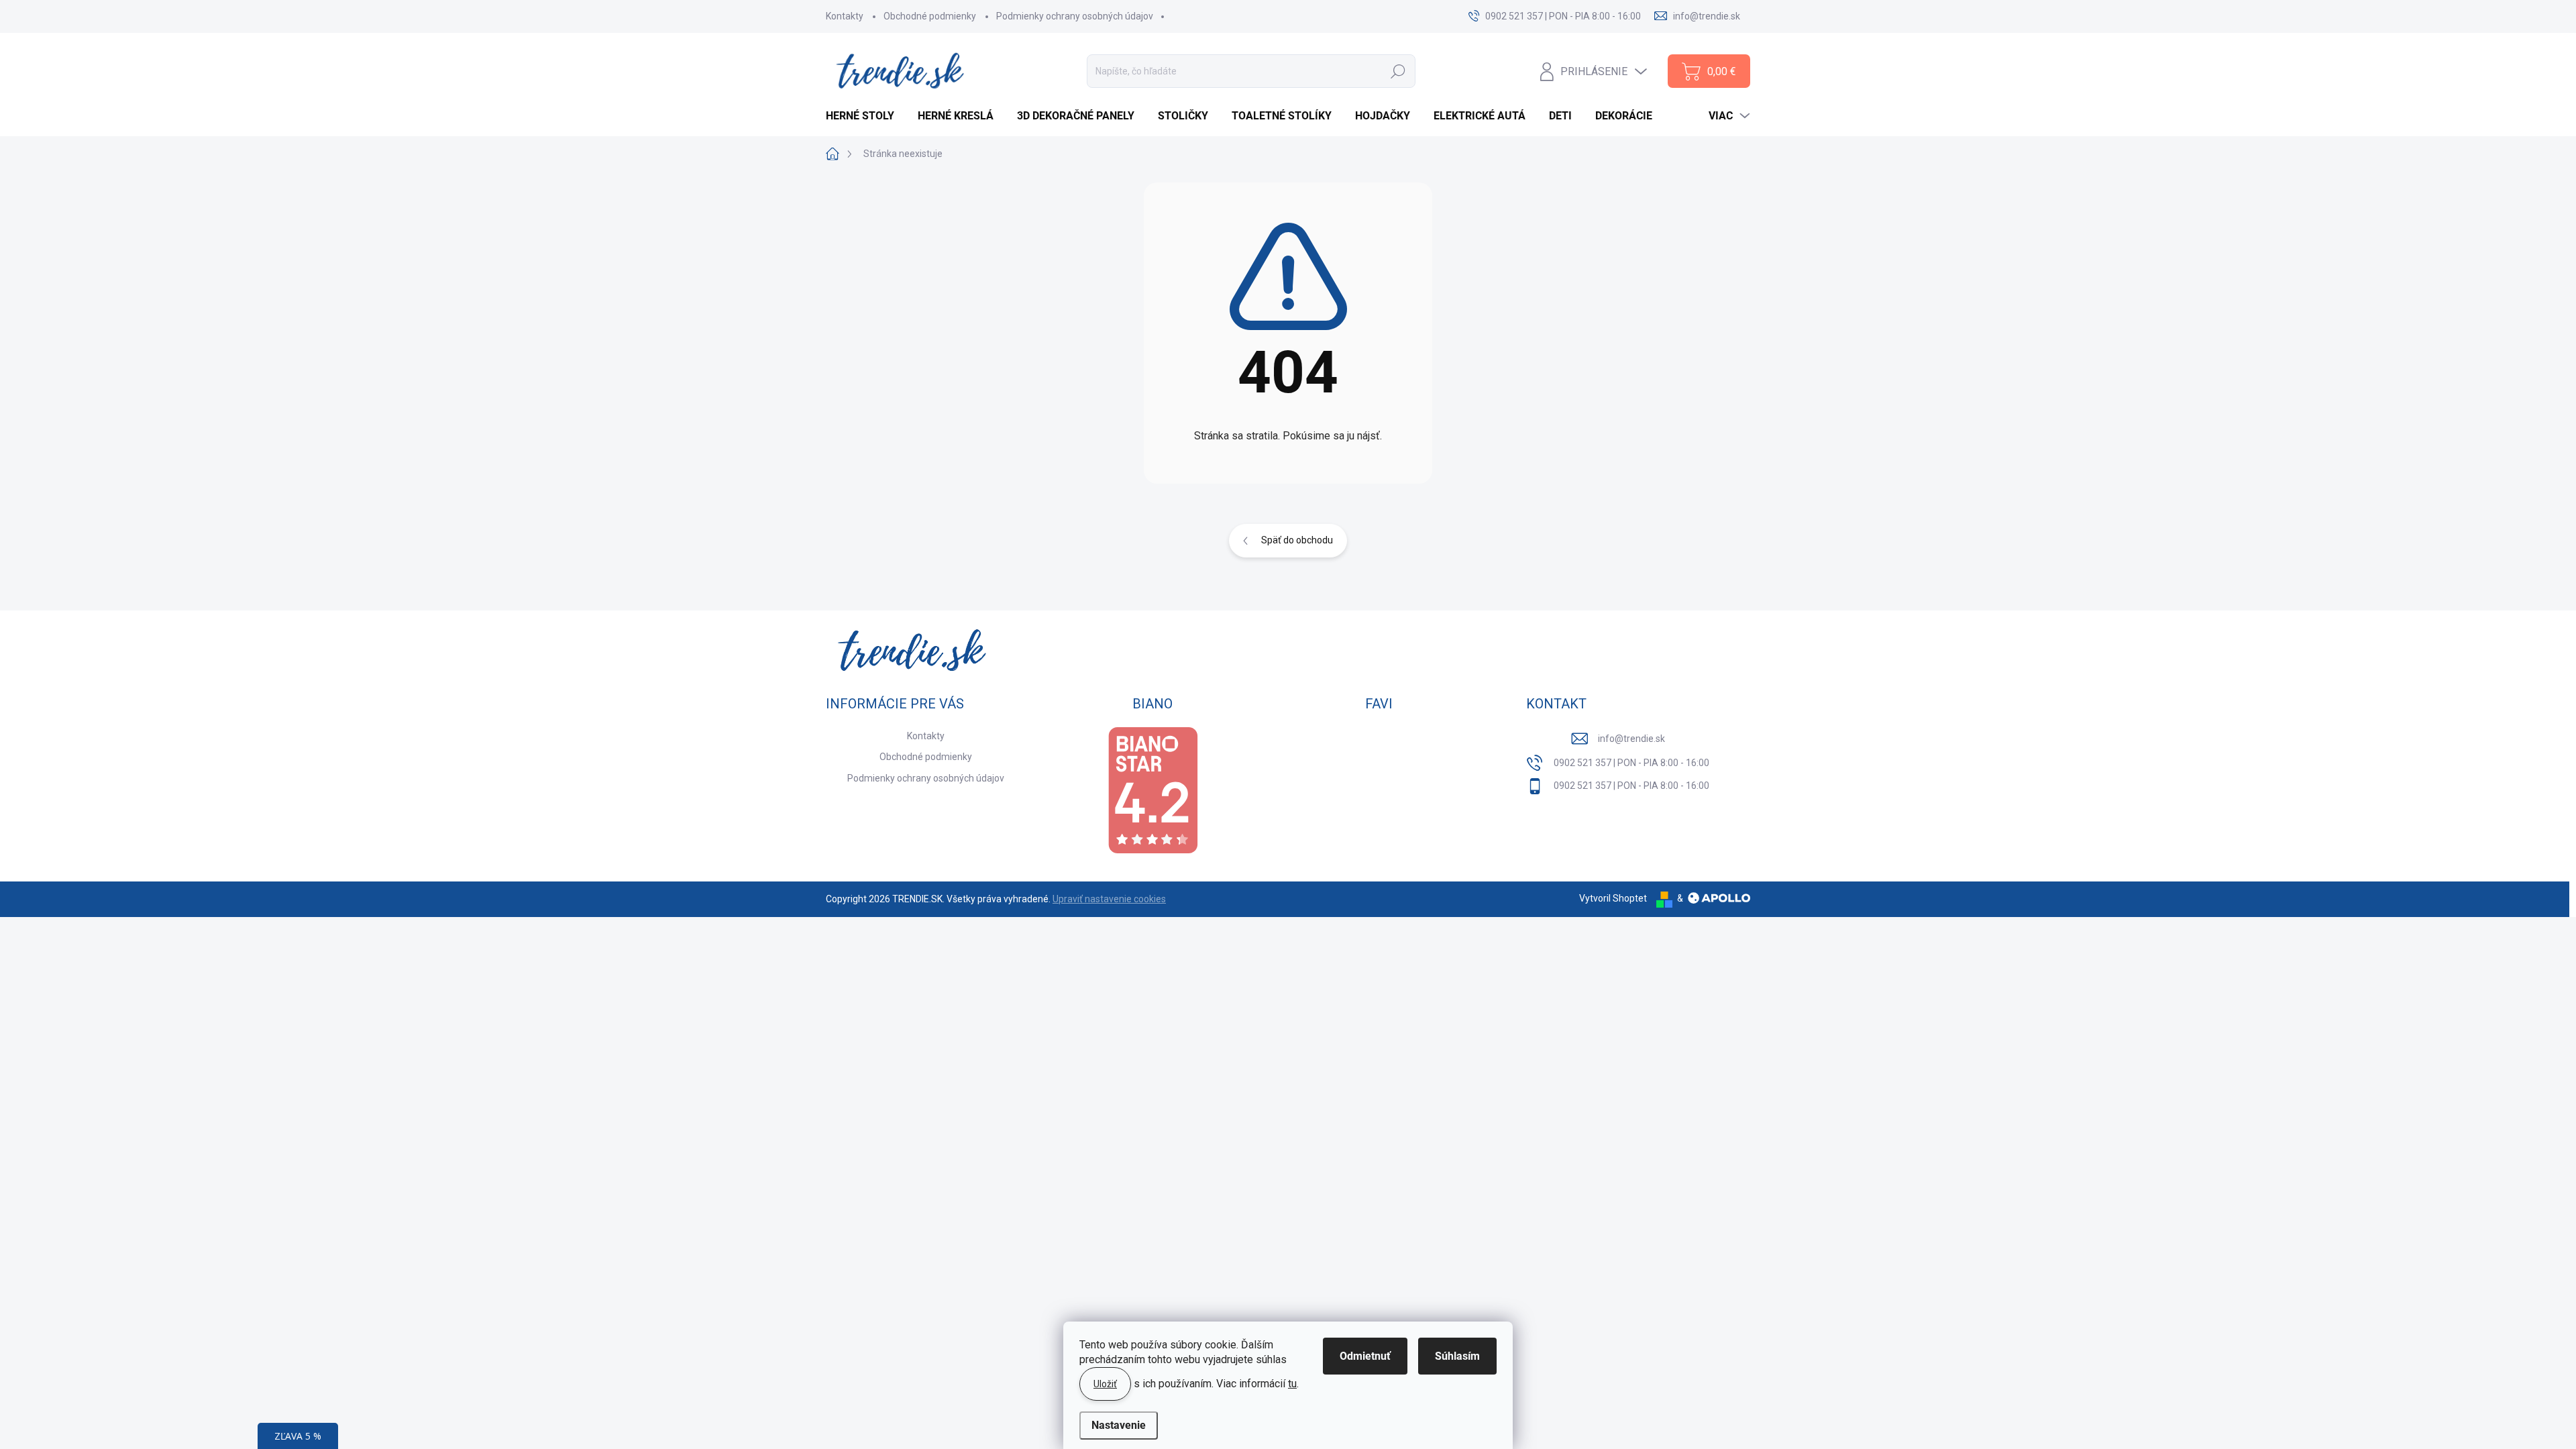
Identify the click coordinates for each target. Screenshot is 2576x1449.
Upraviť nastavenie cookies (1109, 899)
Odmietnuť (1365, 1356)
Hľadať (1398, 71)
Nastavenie (1119, 1425)
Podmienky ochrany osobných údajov (1075, 16)
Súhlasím (1457, 1356)
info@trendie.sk (1631, 739)
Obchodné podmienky (930, 16)
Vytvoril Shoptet (1613, 898)
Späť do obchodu (1297, 540)
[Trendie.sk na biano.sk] (1152, 791)
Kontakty (845, 16)
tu (1292, 1384)
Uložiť (1105, 1384)
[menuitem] (865, 116)
